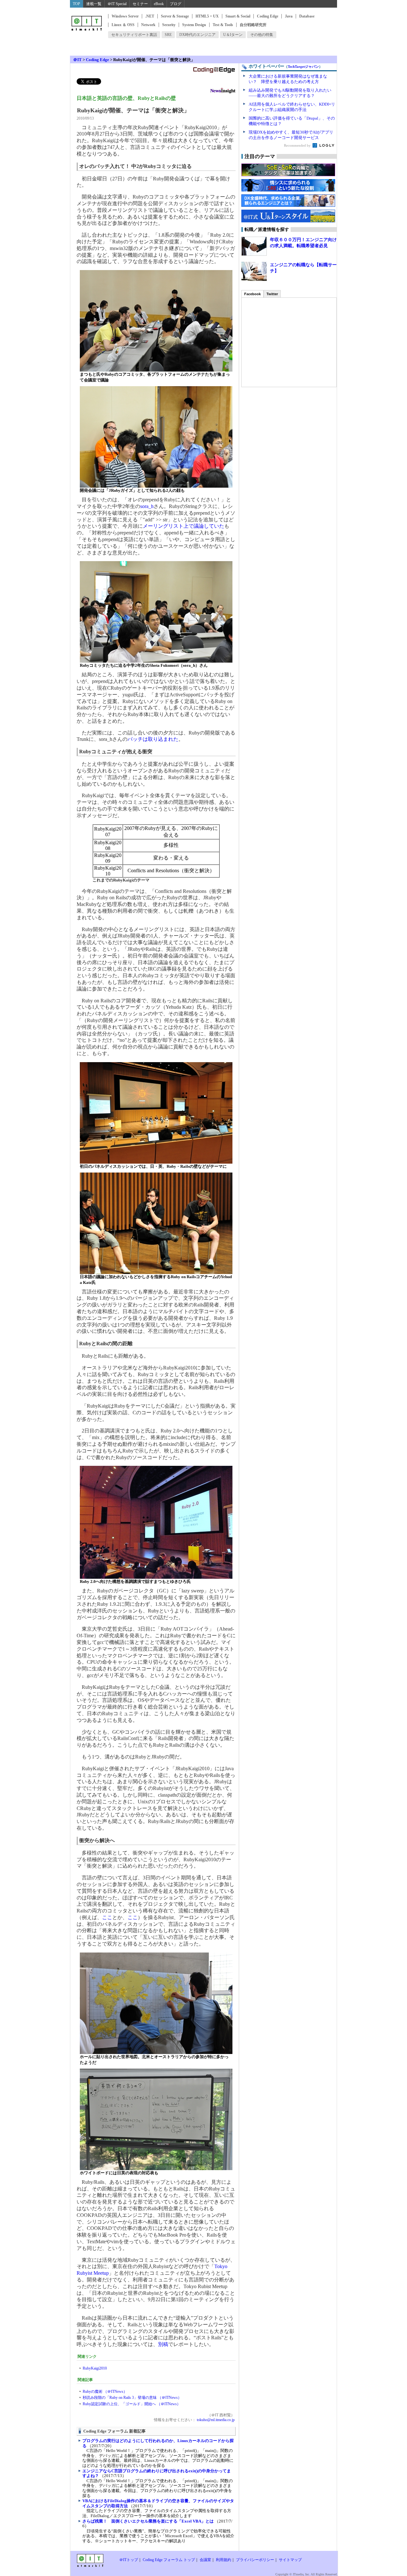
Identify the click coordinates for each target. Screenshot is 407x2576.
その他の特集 (262, 35)
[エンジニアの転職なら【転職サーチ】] (254, 271)
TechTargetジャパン (303, 66)
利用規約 (224, 2560)
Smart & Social (238, 16)
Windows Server (125, 16)
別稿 (163, 2344)
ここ (107, 1917)
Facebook (252, 294)
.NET (150, 16)
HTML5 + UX (207, 16)
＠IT (77, 60)
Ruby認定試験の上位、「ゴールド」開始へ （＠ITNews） (132, 2404)
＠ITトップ (129, 2560)
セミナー (140, 4)
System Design (194, 25)
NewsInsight (223, 91)
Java (289, 16)
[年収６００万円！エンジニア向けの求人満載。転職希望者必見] (254, 246)
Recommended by (298, 145)
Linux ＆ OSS (123, 25)
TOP (76, 4)
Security (169, 25)
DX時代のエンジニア (197, 35)
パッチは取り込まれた (153, 739)
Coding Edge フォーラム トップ (169, 2560)
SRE (168, 35)
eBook (159, 4)
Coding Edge (268, 16)
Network (148, 25)
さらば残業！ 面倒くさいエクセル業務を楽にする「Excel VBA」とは (148, 2521)
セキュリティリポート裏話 (134, 35)
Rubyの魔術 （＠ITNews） (105, 2392)
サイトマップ (290, 2560)
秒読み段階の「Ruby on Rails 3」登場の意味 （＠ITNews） (132, 2398)
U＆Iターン (233, 35)
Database (307, 16)
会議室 (205, 2560)
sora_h (147, 506)
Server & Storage (175, 16)
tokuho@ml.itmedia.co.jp (215, 2420)
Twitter (272, 294)
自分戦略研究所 (253, 25)
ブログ (176, 4)
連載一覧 (94, 4)
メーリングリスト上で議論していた (183, 526)
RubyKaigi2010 (95, 2368)
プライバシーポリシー (255, 2560)
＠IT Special (117, 4)
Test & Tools (223, 25)
